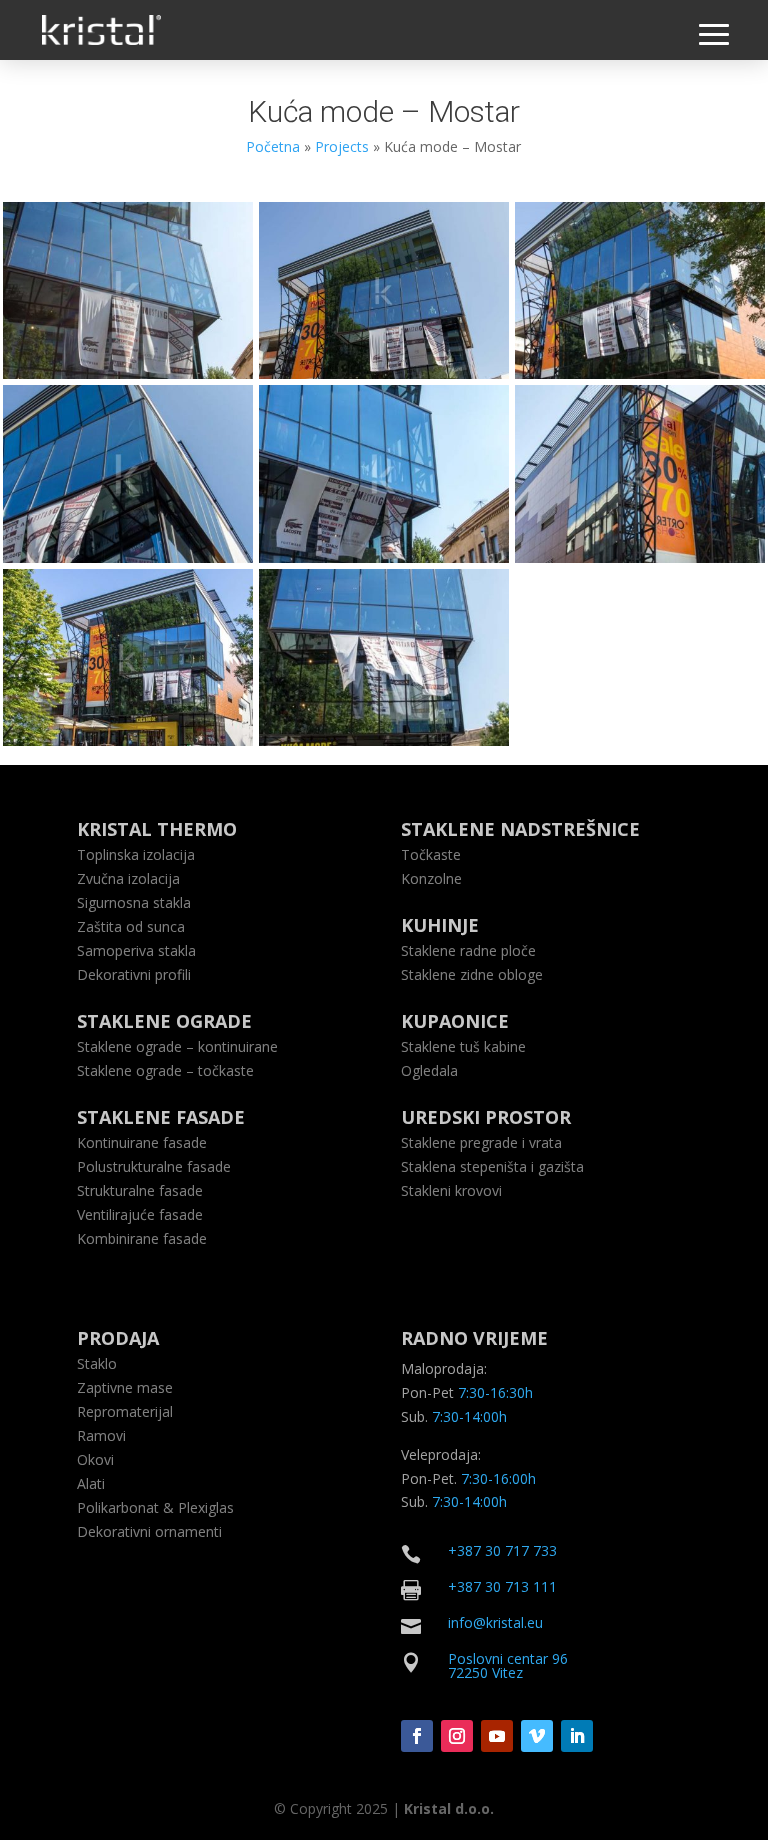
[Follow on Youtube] (497, 1736)
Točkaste (431, 854)
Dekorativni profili (134, 974)
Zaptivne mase (125, 1387)
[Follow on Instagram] (457, 1736)
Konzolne (431, 878)
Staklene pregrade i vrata (481, 1142)
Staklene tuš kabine (463, 1046)
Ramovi (101, 1435)
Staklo (97, 1363)
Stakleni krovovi (451, 1190)
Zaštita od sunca (131, 926)
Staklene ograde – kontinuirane (177, 1046)
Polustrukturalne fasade (154, 1166)
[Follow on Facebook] (417, 1736)
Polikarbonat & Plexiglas (155, 1507)
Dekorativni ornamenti (149, 1531)
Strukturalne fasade (140, 1190)
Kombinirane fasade (142, 1238)
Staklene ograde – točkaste (165, 1070)
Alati (91, 1483)
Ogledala (429, 1070)
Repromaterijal (125, 1411)
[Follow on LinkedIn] (577, 1736)
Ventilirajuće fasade (140, 1214)
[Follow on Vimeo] (537, 1736)
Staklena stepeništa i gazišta (492, 1166)
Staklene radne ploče (468, 950)
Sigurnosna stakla (134, 902)
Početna (273, 146)
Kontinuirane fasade (142, 1142)
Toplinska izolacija (136, 854)
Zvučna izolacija (128, 878)
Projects (342, 146)
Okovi (95, 1459)
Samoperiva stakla (136, 950)
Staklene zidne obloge (472, 974)
